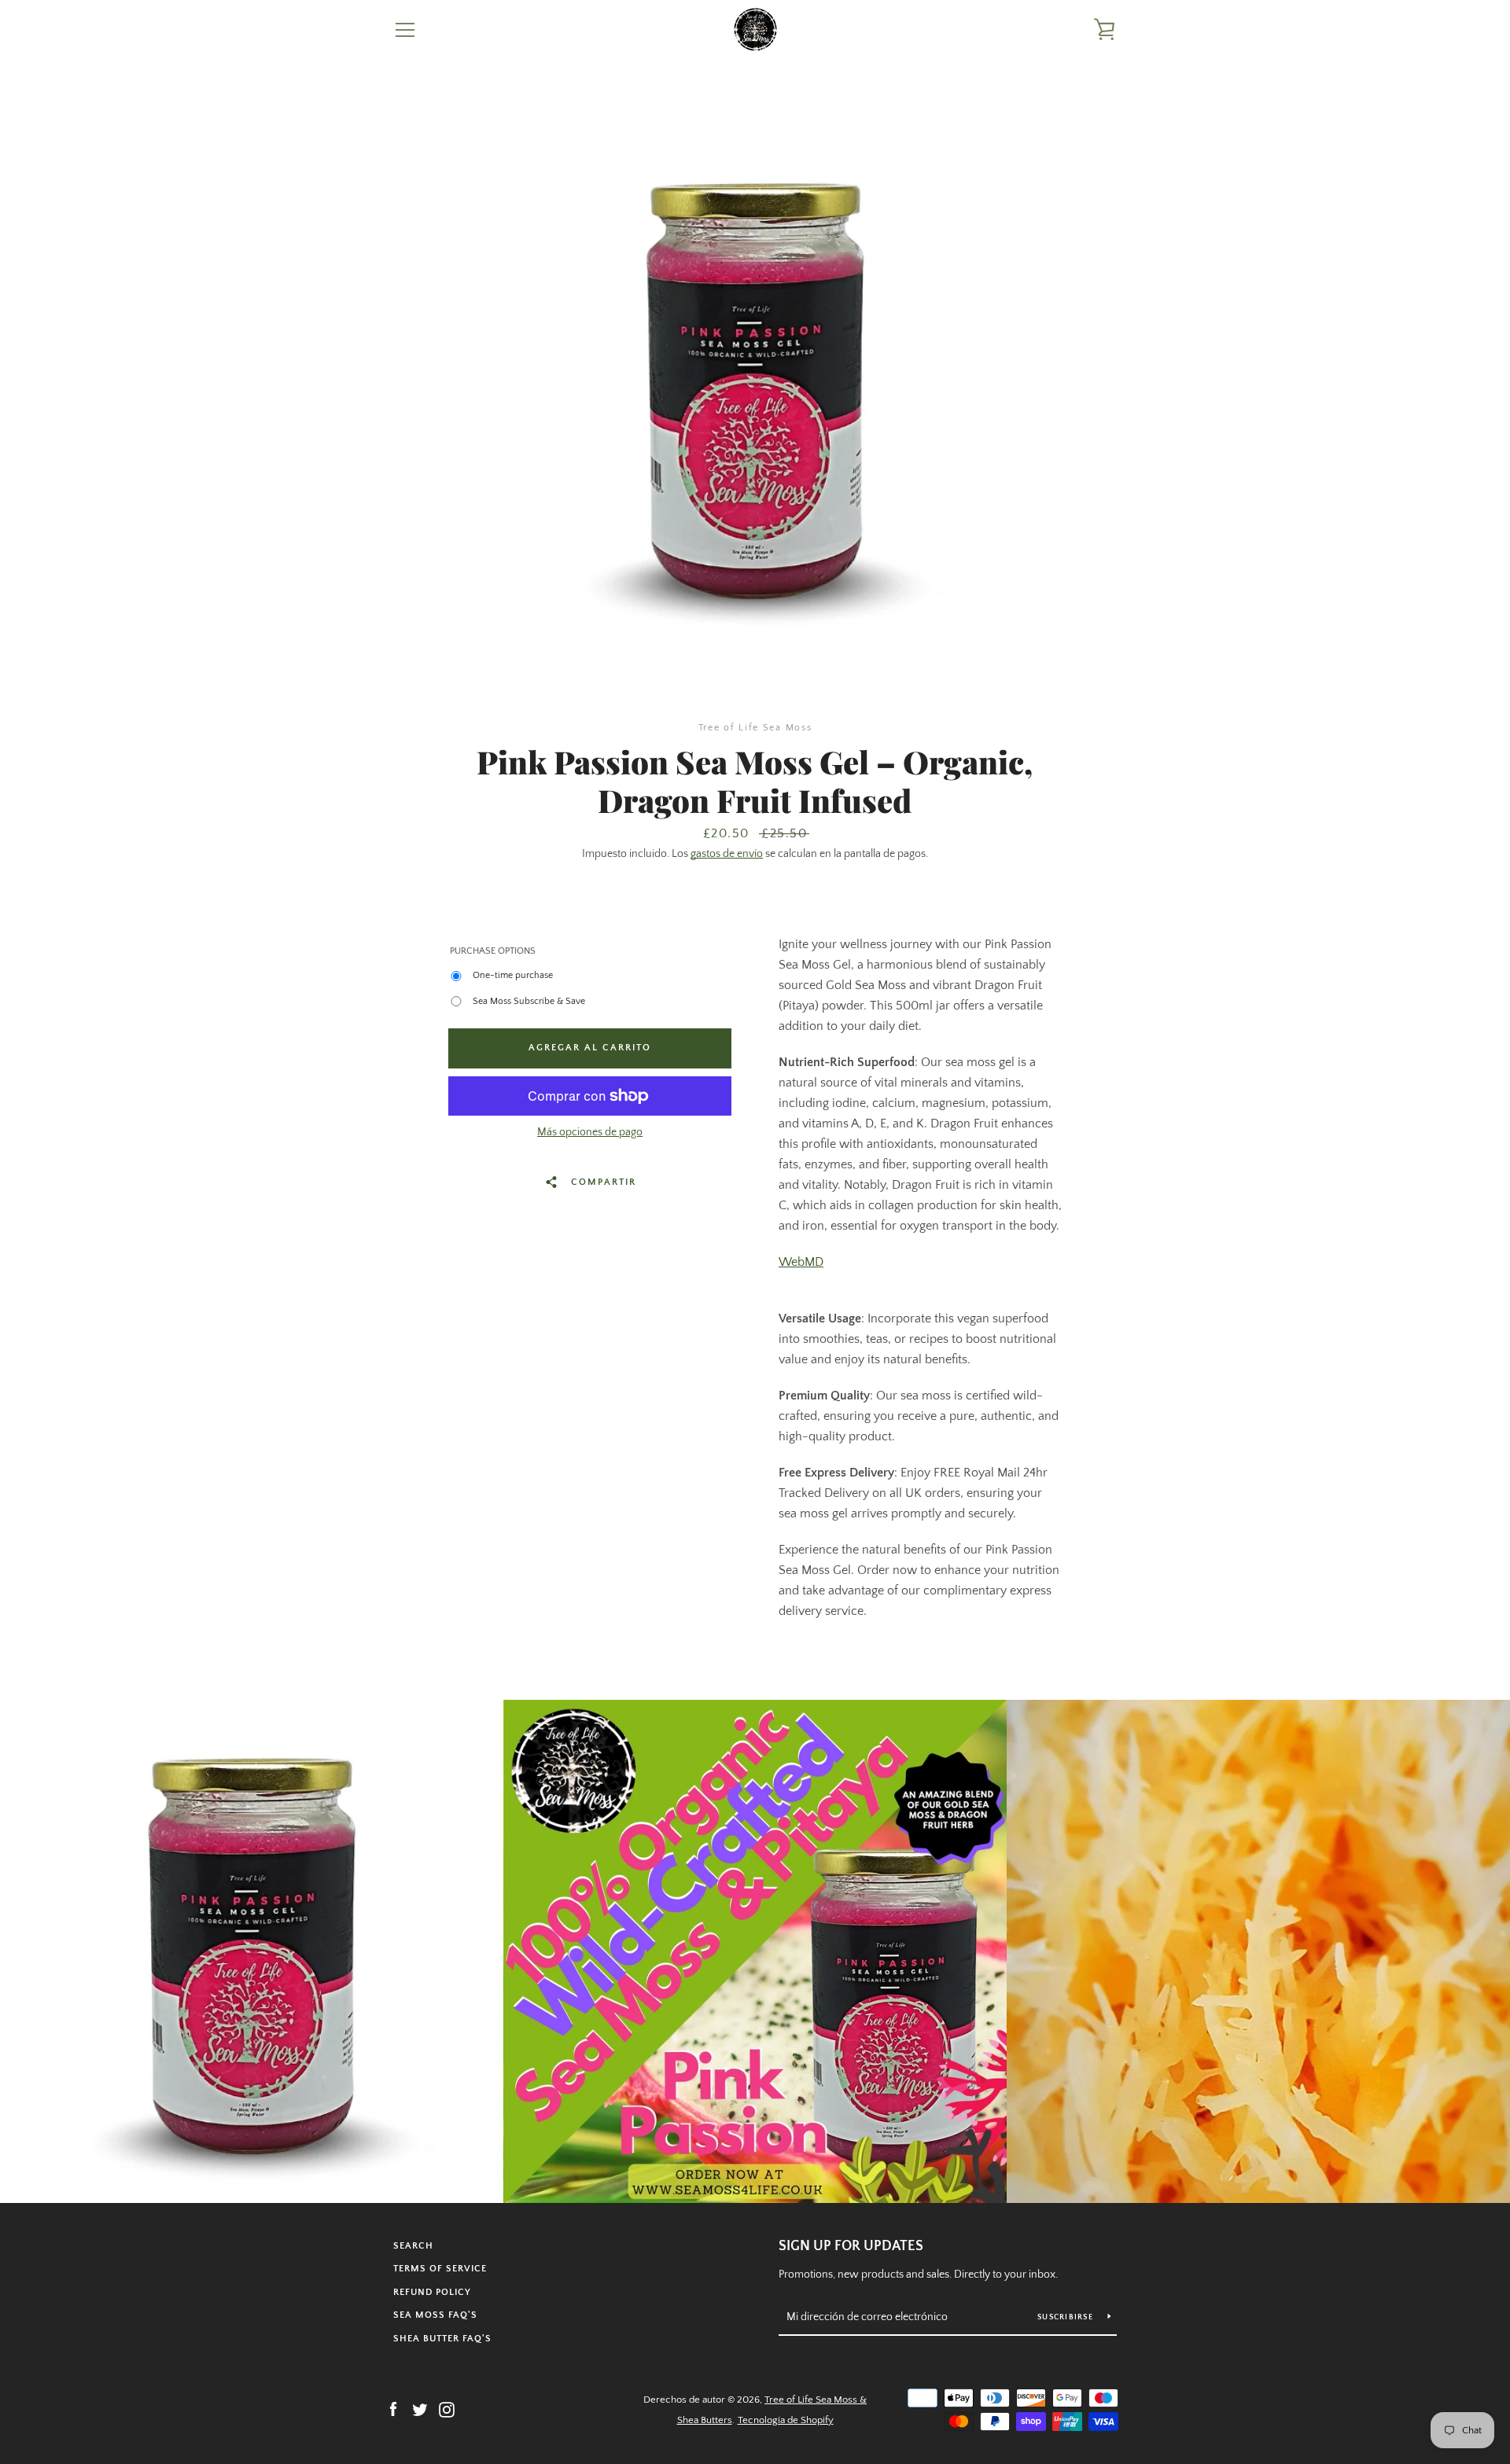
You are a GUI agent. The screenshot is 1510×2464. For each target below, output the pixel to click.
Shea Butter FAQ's (442, 2339)
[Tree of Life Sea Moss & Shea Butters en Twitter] (420, 2409)
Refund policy (432, 2292)
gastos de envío (727, 854)
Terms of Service (440, 2269)
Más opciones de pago (590, 1132)
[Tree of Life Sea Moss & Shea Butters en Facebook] (393, 2409)
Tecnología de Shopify (786, 2420)
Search (413, 2246)
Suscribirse (1066, 2317)
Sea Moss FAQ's (435, 2315)
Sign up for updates (851, 2246)
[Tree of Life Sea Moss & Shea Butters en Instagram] (447, 2409)
